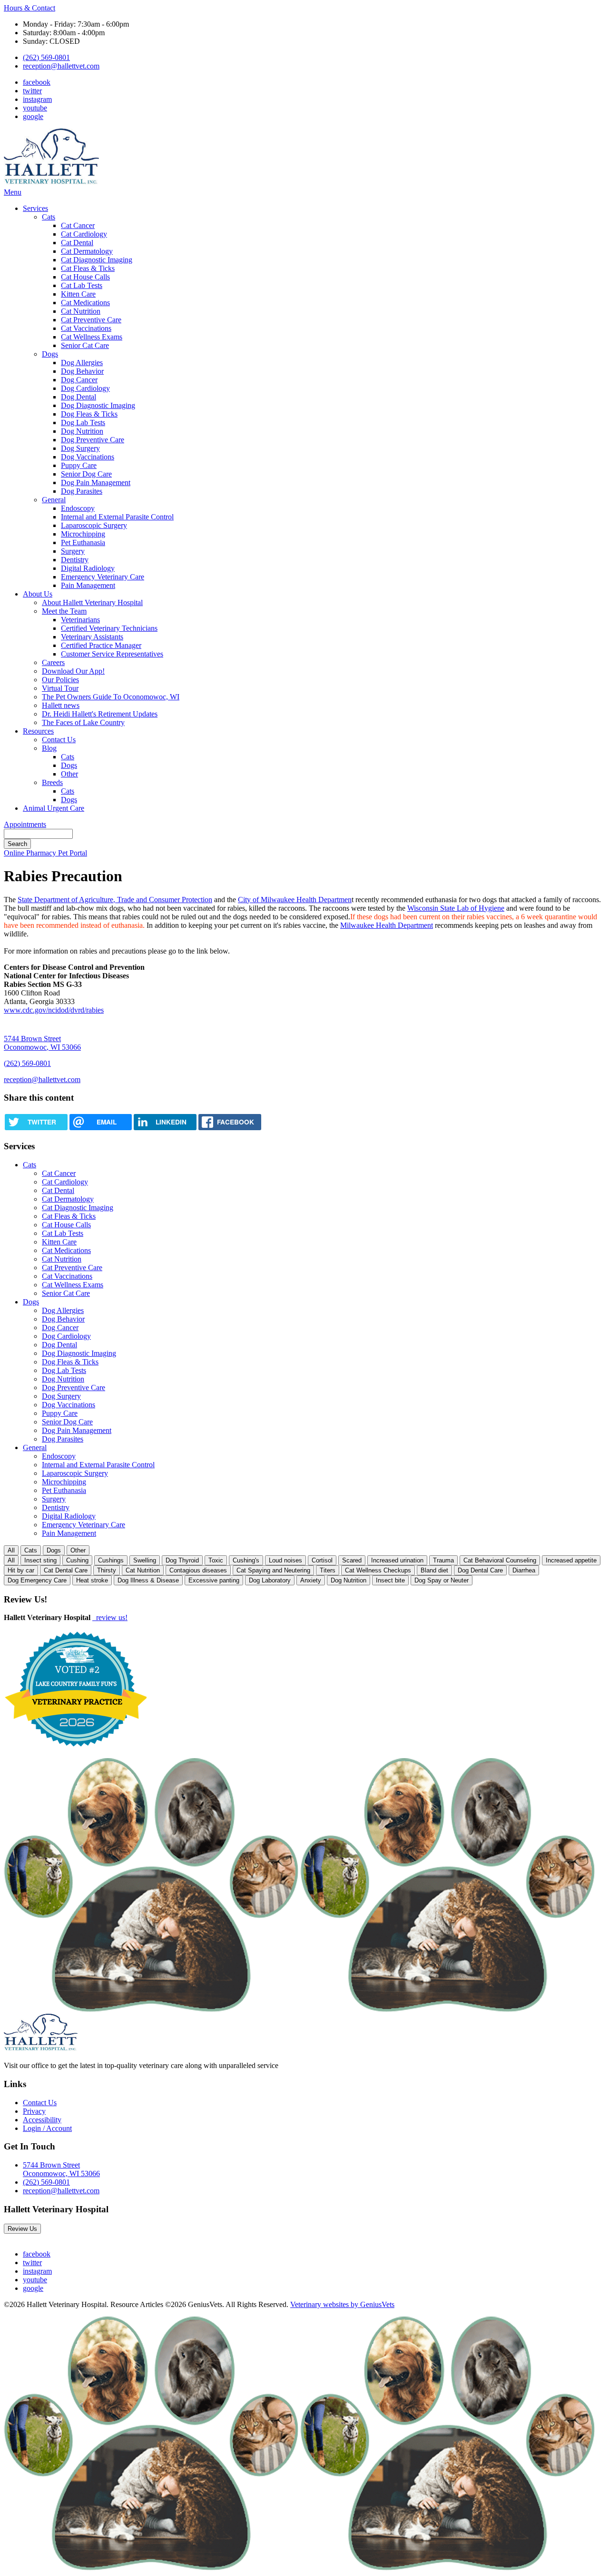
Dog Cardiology (85, 388)
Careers (53, 662)
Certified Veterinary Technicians (109, 628)
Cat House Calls (85, 277)
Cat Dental (77, 243)
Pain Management (88, 585)
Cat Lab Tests (82, 285)
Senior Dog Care (86, 474)
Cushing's (246, 1560)
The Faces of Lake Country (83, 722)
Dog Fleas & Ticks (89, 414)
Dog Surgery (80, 448)
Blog (49, 748)
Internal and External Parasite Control (117, 517)
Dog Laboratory (270, 1580)
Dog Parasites (82, 491)
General (54, 500)
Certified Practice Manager (101, 645)
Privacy (34, 2111)
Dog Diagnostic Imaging (98, 405)
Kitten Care (78, 294)
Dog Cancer (79, 380)
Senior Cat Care (85, 345)
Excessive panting (214, 1580)
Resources (38, 731)
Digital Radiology (88, 568)
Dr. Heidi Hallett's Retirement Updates (100, 714)
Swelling (145, 1560)
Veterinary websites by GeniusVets (342, 2304)
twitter (32, 91)
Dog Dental (79, 397)
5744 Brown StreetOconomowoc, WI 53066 (61, 2169)
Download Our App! (73, 671)
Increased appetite (571, 1560)
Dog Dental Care (480, 1570)
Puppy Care (79, 465)
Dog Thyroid (182, 1560)
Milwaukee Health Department (387, 925)
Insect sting (40, 1560)
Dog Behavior (82, 371)
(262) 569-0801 (46, 57)
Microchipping (83, 534)
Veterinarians (80, 620)
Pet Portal (73, 853)
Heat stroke (92, 1580)
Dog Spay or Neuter (442, 1580)
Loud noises (285, 1560)
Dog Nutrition (82, 431)
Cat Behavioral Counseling (500, 1560)
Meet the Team (64, 611)
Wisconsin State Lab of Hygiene (456, 908)
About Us (38, 594)
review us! (111, 1617)
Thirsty (107, 1570)
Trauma (443, 1560)
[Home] (51, 184)
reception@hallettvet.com (61, 66)
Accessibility (42, 2120)
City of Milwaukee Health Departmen (295, 900)
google (33, 116)
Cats (49, 217)
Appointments (25, 824)
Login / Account (47, 2128)
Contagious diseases (198, 1570)
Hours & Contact (29, 8)
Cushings (111, 1560)
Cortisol (322, 1560)
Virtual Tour (60, 688)
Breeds (52, 782)
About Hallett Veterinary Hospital (92, 602)
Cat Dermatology (87, 251)
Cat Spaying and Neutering (273, 1570)
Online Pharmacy (31, 853)
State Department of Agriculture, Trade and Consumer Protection (115, 900)
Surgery (73, 551)
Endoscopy (78, 508)
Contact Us (59, 740)
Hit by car (21, 1570)
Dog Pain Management (96, 482)
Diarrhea (524, 1570)
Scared (352, 1560)
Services (35, 208)
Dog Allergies (82, 363)
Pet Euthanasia (83, 542)
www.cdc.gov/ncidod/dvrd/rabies (54, 1010)
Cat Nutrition (81, 311)
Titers (328, 1570)
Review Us (22, 2229)
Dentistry (75, 560)
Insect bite (390, 1580)
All (11, 1550)
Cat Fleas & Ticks (88, 268)
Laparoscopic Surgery (94, 525)
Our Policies (60, 680)
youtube (35, 108)
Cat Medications (85, 303)
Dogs (50, 354)
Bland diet (434, 1570)
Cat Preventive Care (91, 320)
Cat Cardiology (84, 234)
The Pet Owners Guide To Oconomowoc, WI (111, 697)
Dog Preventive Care (93, 440)
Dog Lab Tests (83, 423)
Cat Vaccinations (86, 328)
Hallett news (61, 705)
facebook (37, 82)
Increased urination (397, 1560)
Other (69, 774)
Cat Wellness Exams (92, 337)
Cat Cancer (78, 225)
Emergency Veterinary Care (103, 577)
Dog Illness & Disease (148, 1580)
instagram (37, 99)
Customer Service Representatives (112, 654)
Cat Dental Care (66, 1570)
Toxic (216, 1560)
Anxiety (311, 1580)
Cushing (77, 1560)
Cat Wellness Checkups (378, 1570)
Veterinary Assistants (92, 637)
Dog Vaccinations (88, 457)
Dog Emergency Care (37, 1580)
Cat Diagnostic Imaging (97, 260)
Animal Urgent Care (54, 808)
